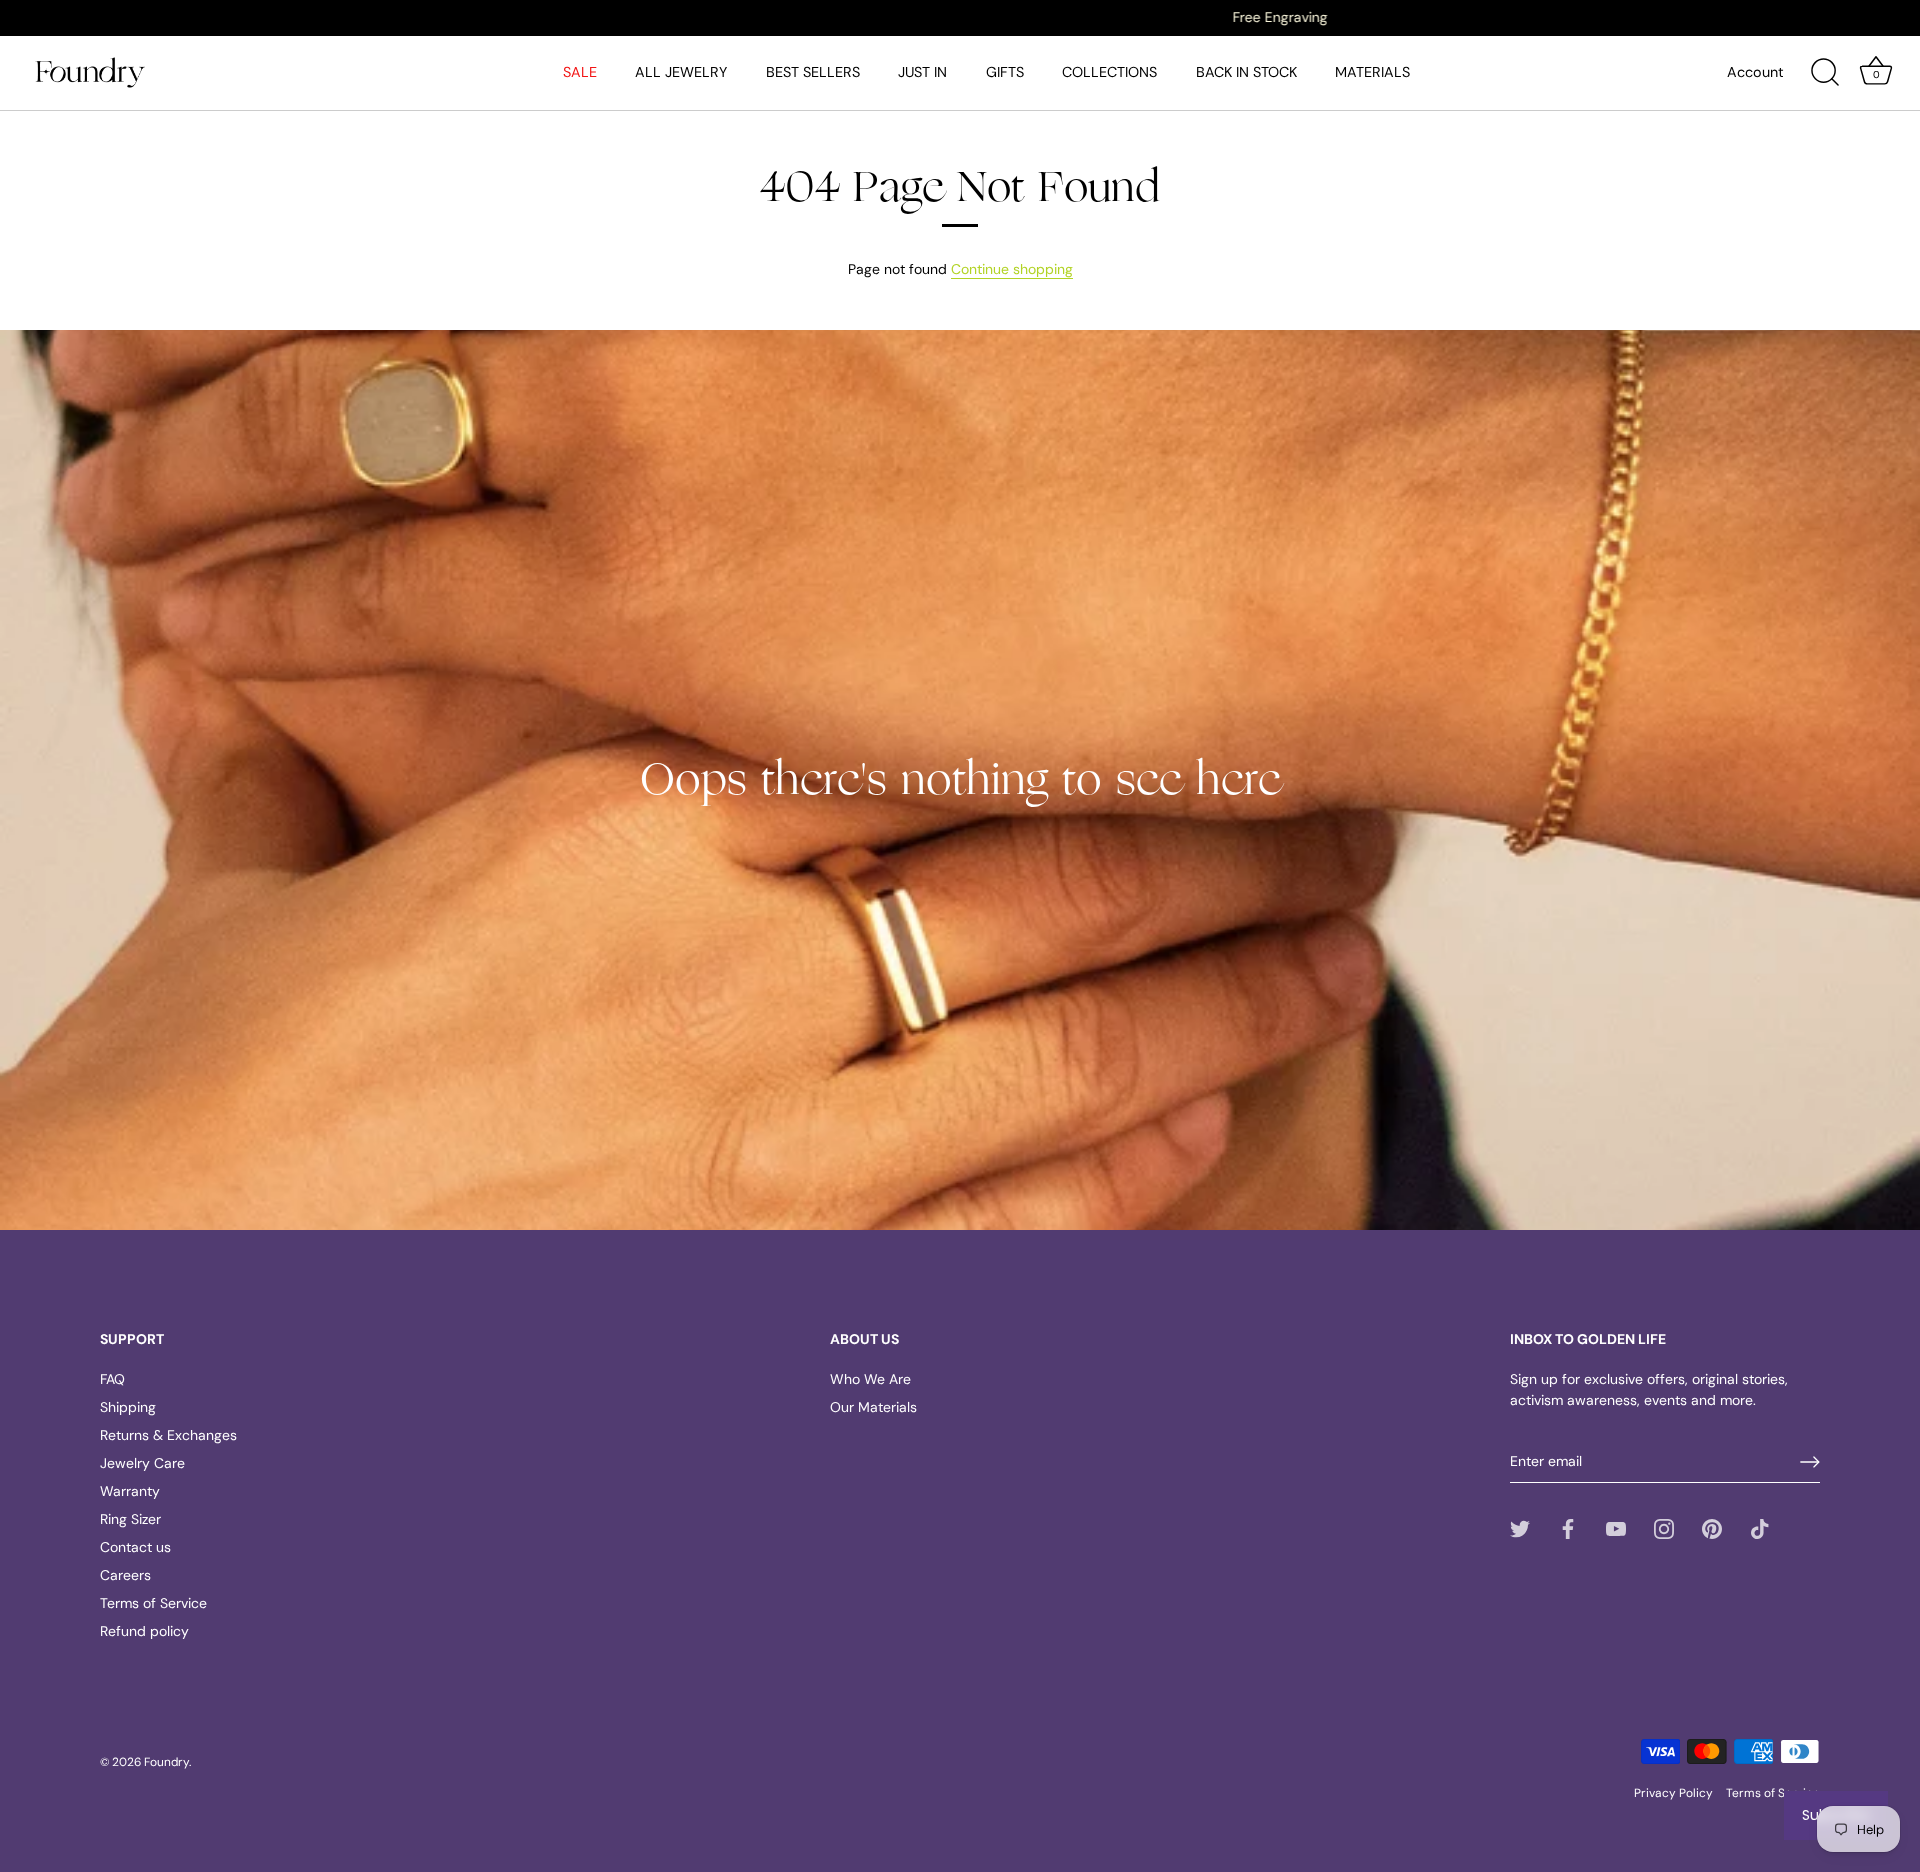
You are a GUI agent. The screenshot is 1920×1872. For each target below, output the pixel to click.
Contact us (135, 1547)
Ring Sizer (130, 1519)
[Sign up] (1810, 1462)
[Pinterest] (1712, 1528)
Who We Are (870, 1379)
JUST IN (922, 72)
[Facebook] (1568, 1528)
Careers (125, 1575)
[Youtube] (1616, 1528)
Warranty (130, 1491)
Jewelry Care (142, 1463)
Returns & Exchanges (168, 1435)
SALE (580, 72)
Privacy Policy (1673, 1793)
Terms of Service (153, 1603)
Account (1755, 72)
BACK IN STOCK (1246, 72)
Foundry (166, 1762)
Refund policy (144, 1631)
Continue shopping (1012, 269)
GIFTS (1005, 72)
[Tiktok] (1760, 1528)
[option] (960, 17)
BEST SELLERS (813, 72)
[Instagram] (1664, 1528)
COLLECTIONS (1109, 72)
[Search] (1825, 73)
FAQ (112, 1379)
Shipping (128, 1407)
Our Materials (873, 1407)
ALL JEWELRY (681, 72)
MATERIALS (1372, 72)
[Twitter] (1520, 1528)
